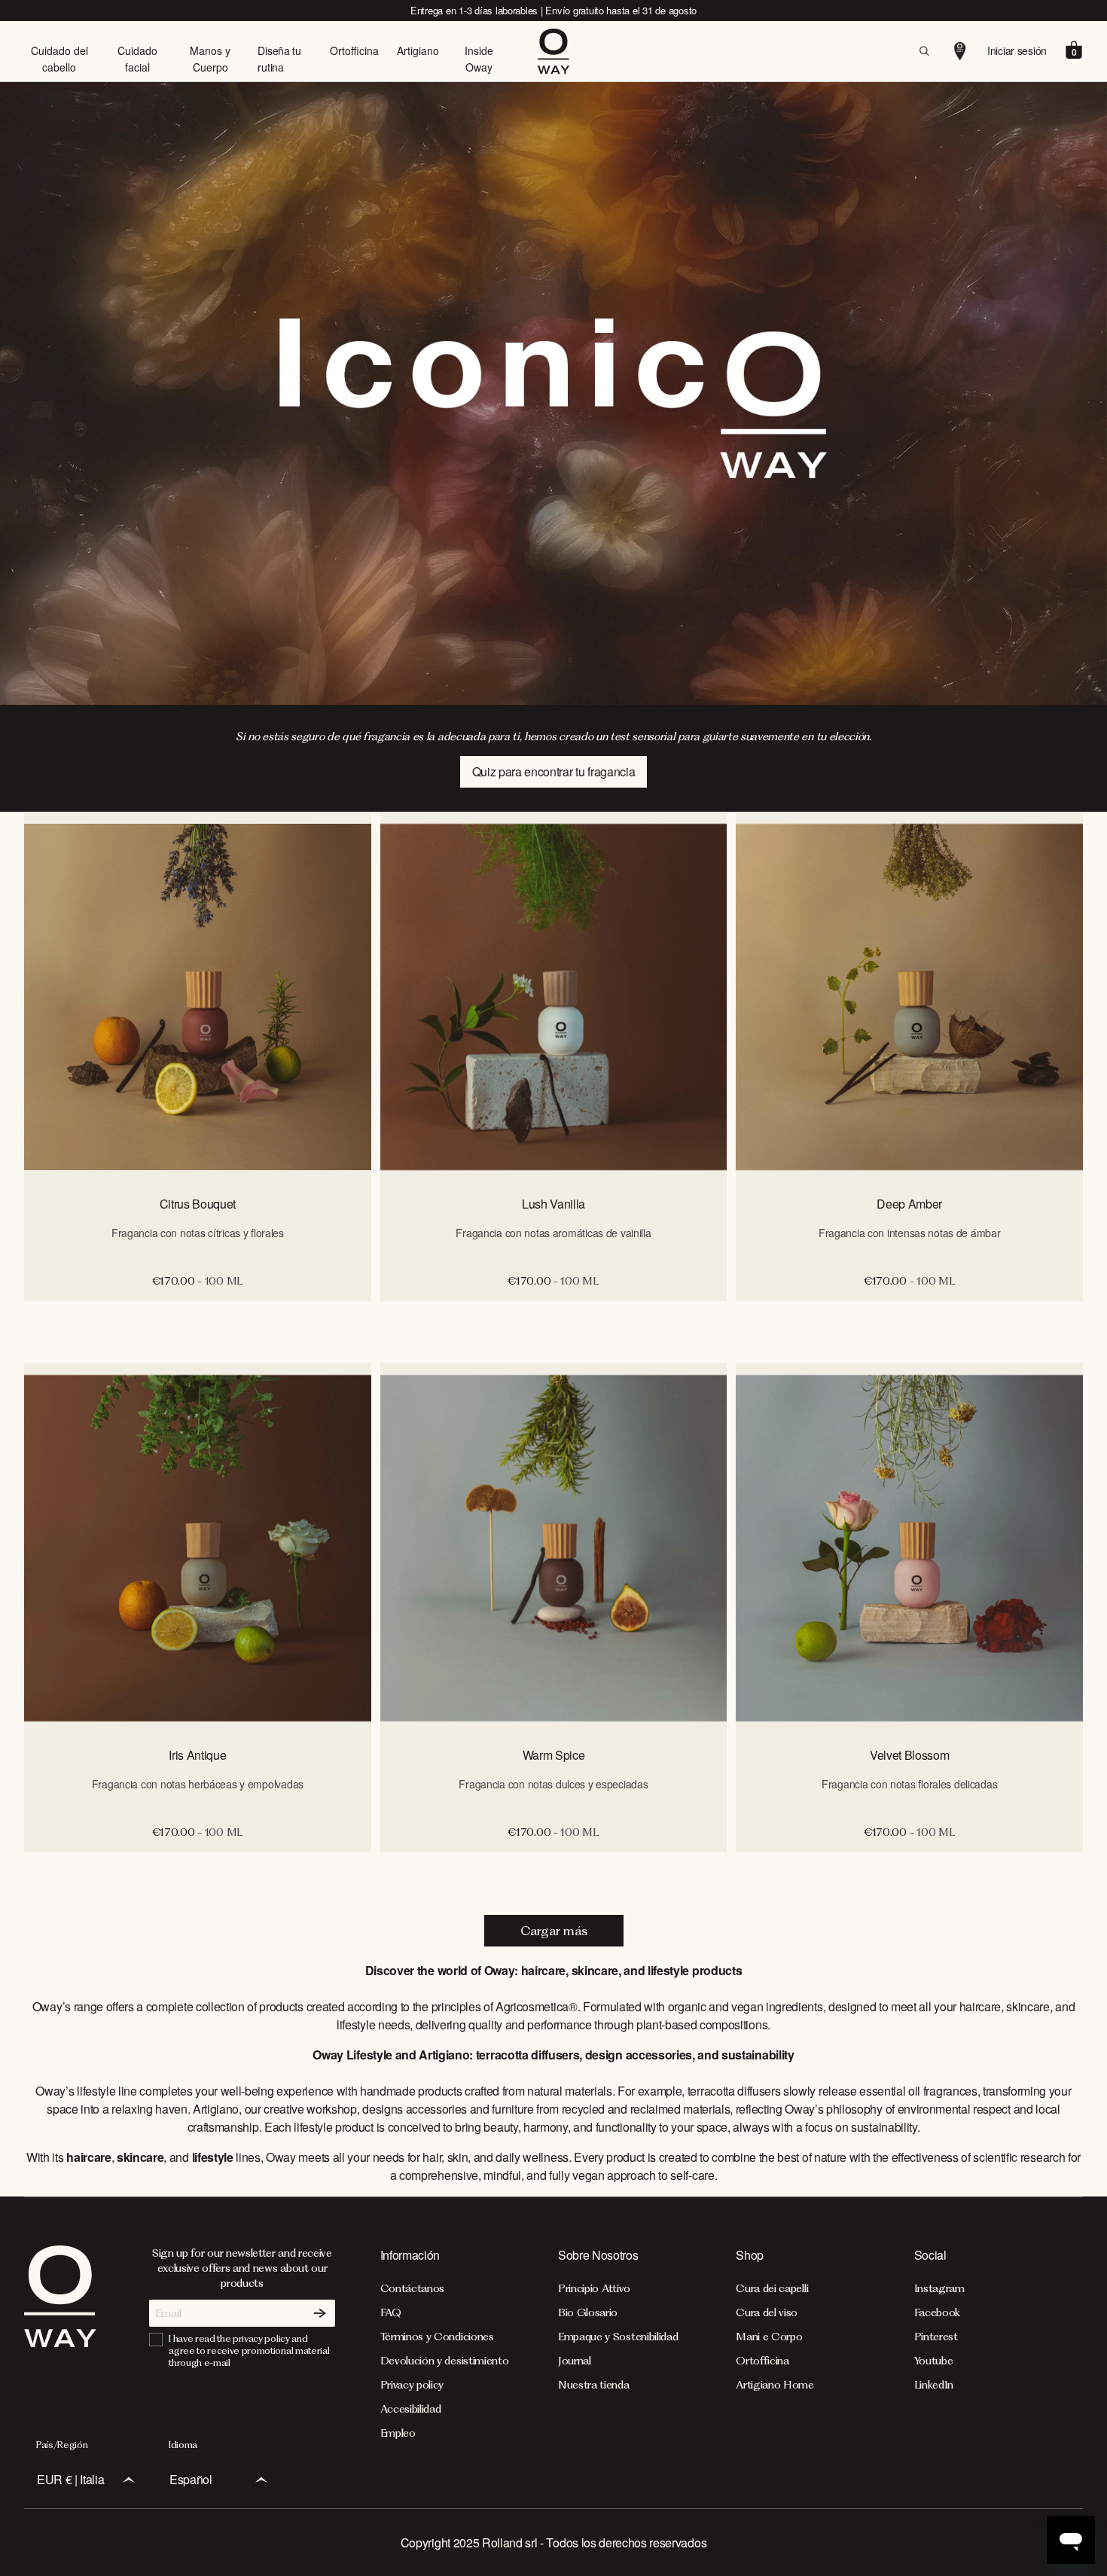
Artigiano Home (775, 2385)
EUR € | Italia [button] (71, 2479)
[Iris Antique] (198, 1548)
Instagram (939, 2288)
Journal (575, 2361)
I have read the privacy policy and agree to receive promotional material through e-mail (249, 2350)
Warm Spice (554, 1755)
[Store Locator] (960, 51)
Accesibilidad (411, 2409)
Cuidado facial (137, 59)
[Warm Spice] (554, 1548)
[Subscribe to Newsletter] (320, 2313)
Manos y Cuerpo (210, 59)
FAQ (391, 2312)
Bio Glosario (588, 2312)
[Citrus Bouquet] (198, 997)
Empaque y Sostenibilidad (618, 2337)
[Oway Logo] (554, 51)
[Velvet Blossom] (909, 1548)
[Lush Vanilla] (554, 997)
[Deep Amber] (909, 997)
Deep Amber (909, 1204)
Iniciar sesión (1017, 50)
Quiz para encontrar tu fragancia (554, 771)
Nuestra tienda (594, 2385)
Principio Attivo (594, 2288)
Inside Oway (479, 59)
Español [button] (191, 2479)
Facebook (937, 2312)
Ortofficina (354, 50)
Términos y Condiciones (437, 2337)
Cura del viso (767, 2312)
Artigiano (418, 50)
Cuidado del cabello (59, 59)
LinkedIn (934, 2385)
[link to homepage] (60, 2343)
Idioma (183, 2445)
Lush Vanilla (553, 1204)
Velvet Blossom (910, 1755)
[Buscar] (924, 51)
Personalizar (198, 1317)
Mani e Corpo (769, 2337)
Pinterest (936, 2337)
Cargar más (554, 1931)
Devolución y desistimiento (445, 2361)
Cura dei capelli (772, 2288)
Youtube (934, 2361)
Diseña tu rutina (279, 59)
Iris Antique (197, 1755)
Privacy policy (412, 2385)
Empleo (398, 2433)
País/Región (62, 2445)
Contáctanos (412, 2288)
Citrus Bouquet (198, 1204)
